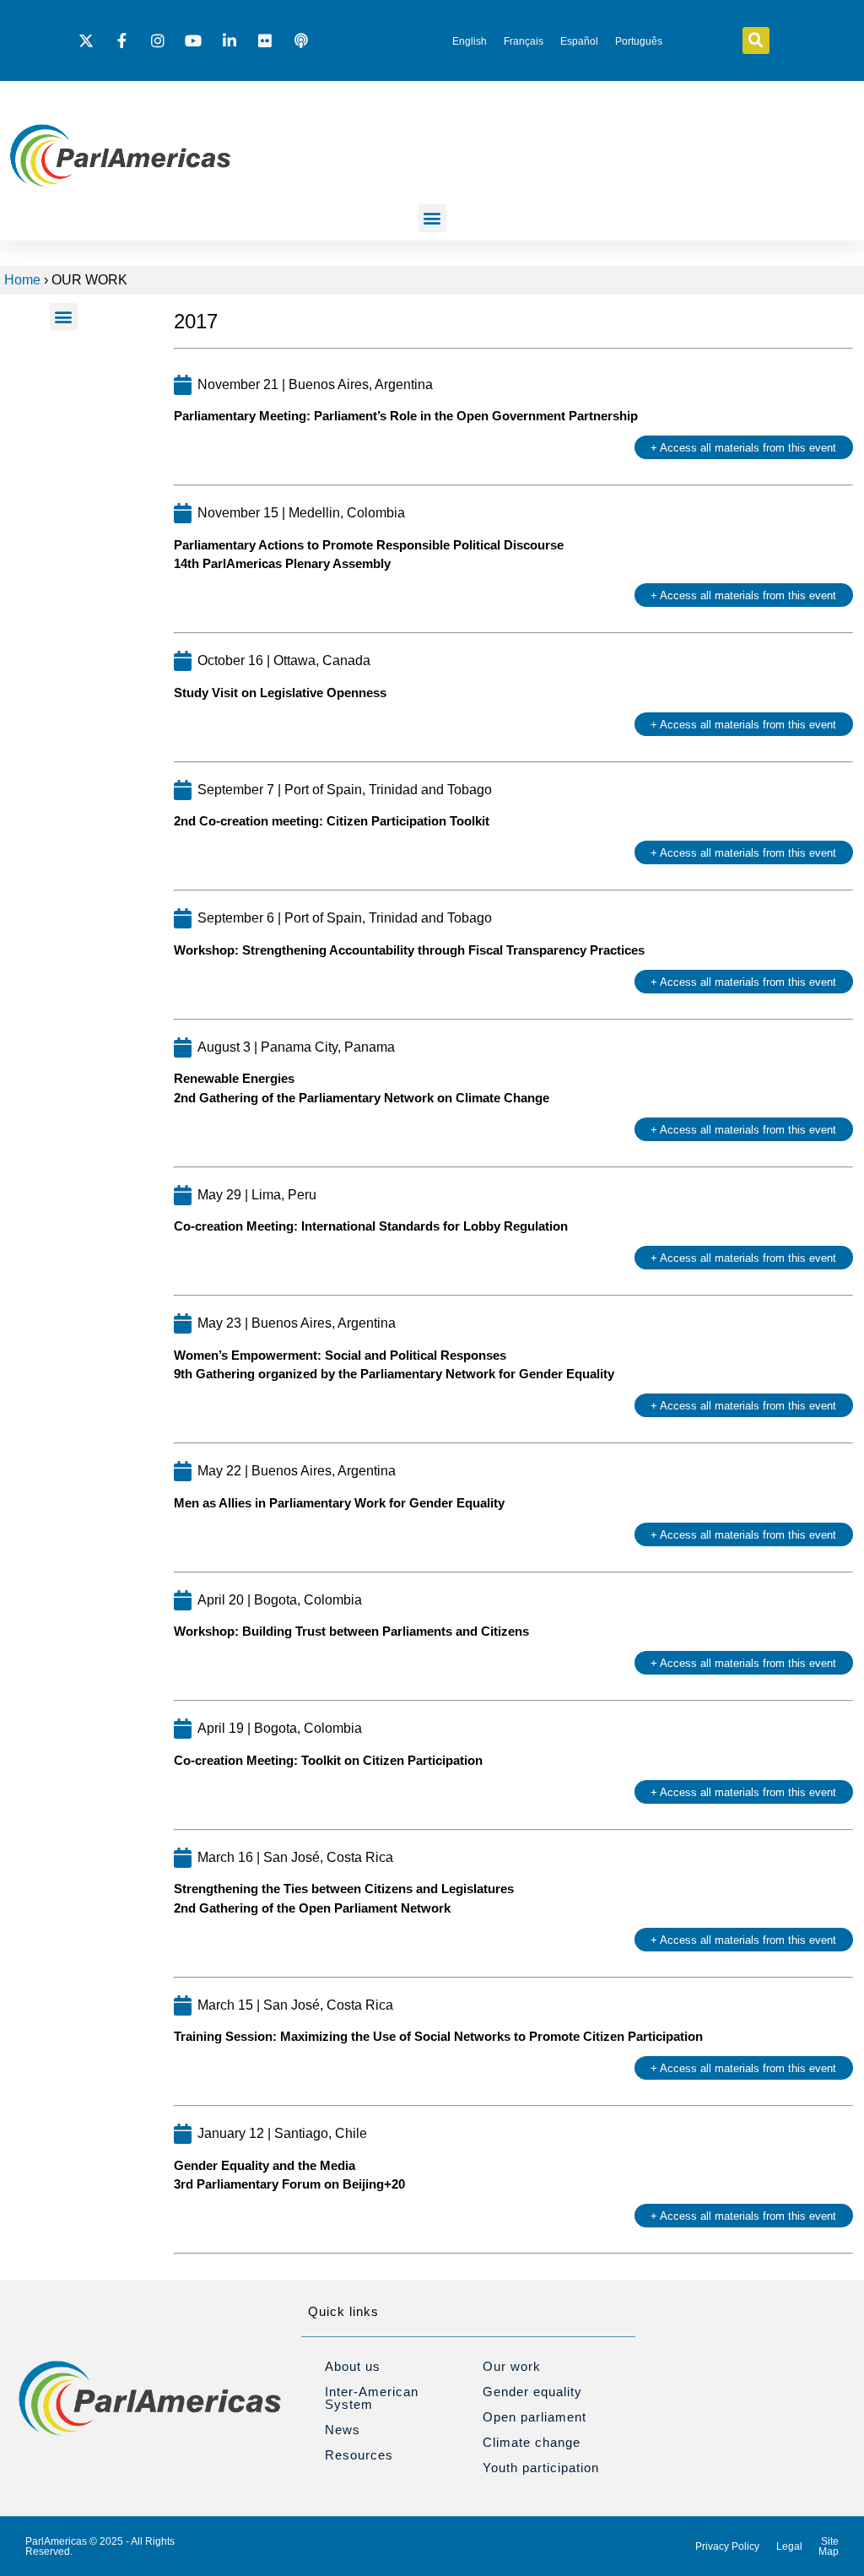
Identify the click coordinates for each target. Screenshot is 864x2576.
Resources (359, 2455)
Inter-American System (372, 2398)
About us (353, 2366)
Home (22, 280)
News (343, 2430)
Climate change (532, 2442)
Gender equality (532, 2392)
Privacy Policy (727, 2546)
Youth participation (541, 2468)
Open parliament (535, 2417)
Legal (789, 2546)
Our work (512, 2366)
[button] (756, 41)
